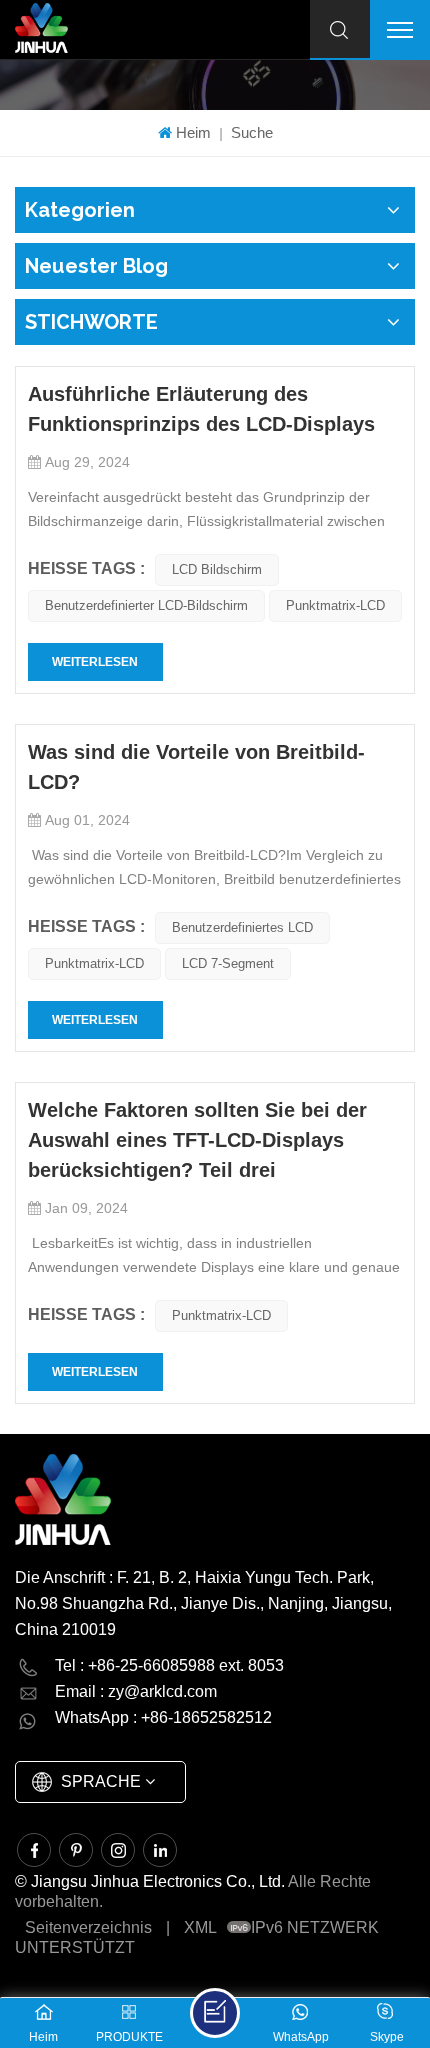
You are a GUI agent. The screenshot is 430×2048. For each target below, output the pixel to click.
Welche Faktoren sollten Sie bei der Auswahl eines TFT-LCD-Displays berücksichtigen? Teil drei (197, 1140)
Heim (193, 132)
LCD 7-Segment (228, 963)
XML (200, 1927)
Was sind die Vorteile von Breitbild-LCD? (196, 767)
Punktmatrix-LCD (335, 605)
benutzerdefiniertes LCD (242, 927)
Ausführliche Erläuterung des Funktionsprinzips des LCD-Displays (201, 409)
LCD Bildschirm (217, 569)
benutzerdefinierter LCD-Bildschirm (146, 605)
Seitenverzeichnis (88, 1927)
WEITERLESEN (95, 662)
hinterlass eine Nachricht (215, 2013)
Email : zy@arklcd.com (136, 1691)
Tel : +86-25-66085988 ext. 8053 (169, 1665)
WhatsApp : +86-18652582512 (163, 1717)
